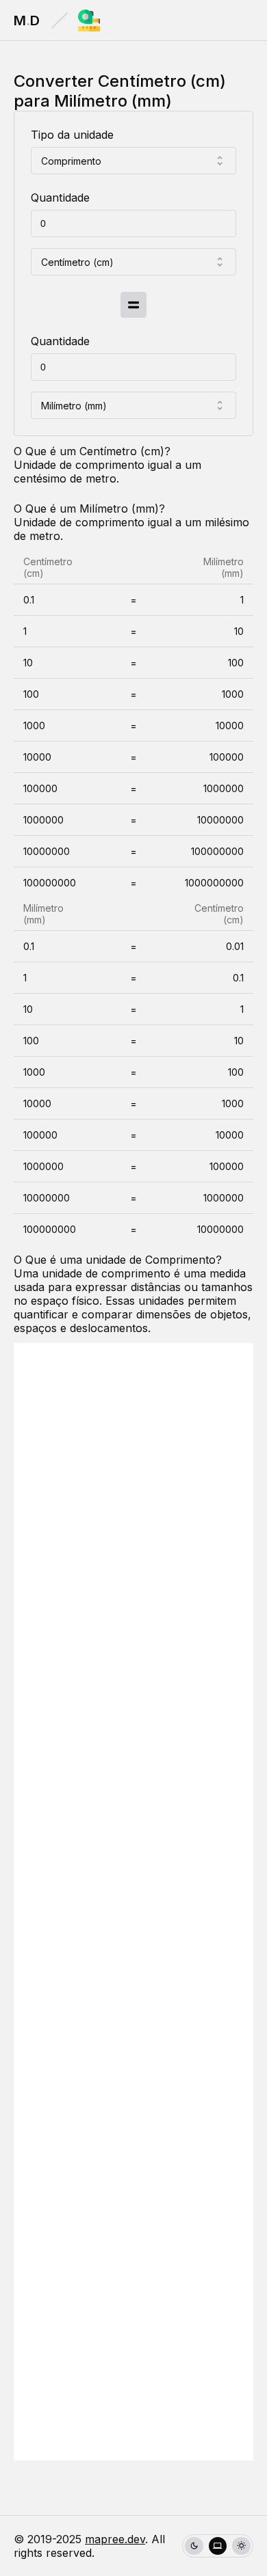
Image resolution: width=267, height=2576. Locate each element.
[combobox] (133, 161)
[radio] (194, 2546)
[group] (218, 2546)
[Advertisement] (133, 1902)
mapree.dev (115, 2539)
